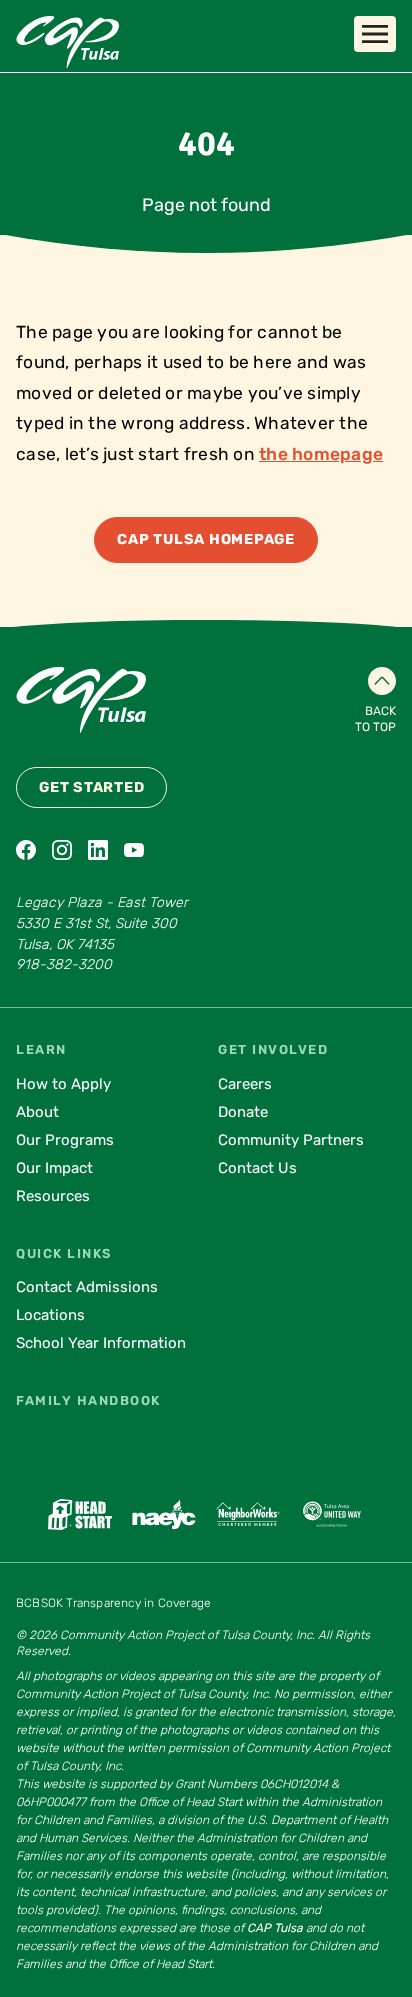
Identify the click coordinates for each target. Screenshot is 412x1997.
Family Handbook (88, 1400)
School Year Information (101, 1343)
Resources (53, 1196)
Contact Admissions (87, 1287)
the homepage (321, 454)
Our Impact (54, 1168)
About (37, 1112)
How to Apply (63, 1084)
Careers (245, 1084)
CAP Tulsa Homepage (206, 539)
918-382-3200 (64, 964)
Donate (243, 1112)
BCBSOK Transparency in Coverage (113, 1603)
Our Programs (65, 1140)
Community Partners (291, 1140)
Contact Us (257, 1168)
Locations (50, 1315)
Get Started (91, 787)
